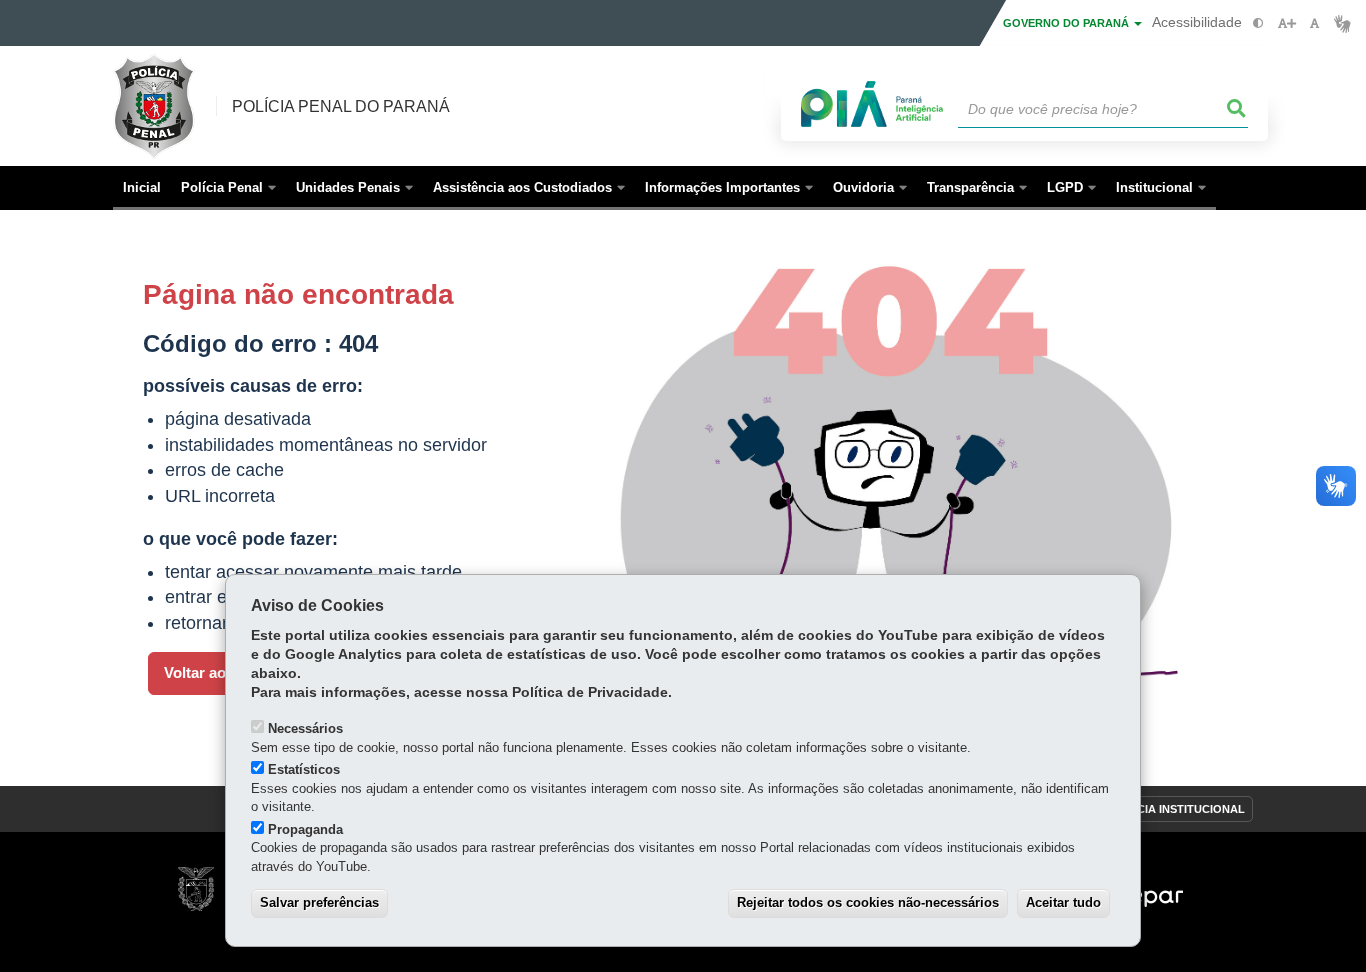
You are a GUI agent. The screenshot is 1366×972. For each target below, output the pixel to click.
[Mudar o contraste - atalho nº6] (1258, 23)
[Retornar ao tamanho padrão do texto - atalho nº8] (1314, 23)
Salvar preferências (319, 902)
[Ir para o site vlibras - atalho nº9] (1342, 23)
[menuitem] (228, 188)
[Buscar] (1237, 109)
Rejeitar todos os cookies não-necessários (868, 902)
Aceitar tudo (1063, 902)
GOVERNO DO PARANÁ (1067, 23)
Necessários (305, 728)
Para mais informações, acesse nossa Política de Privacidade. (461, 692)
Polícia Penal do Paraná (341, 106)
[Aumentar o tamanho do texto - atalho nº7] (1286, 23)
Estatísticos (304, 769)
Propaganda (305, 829)
